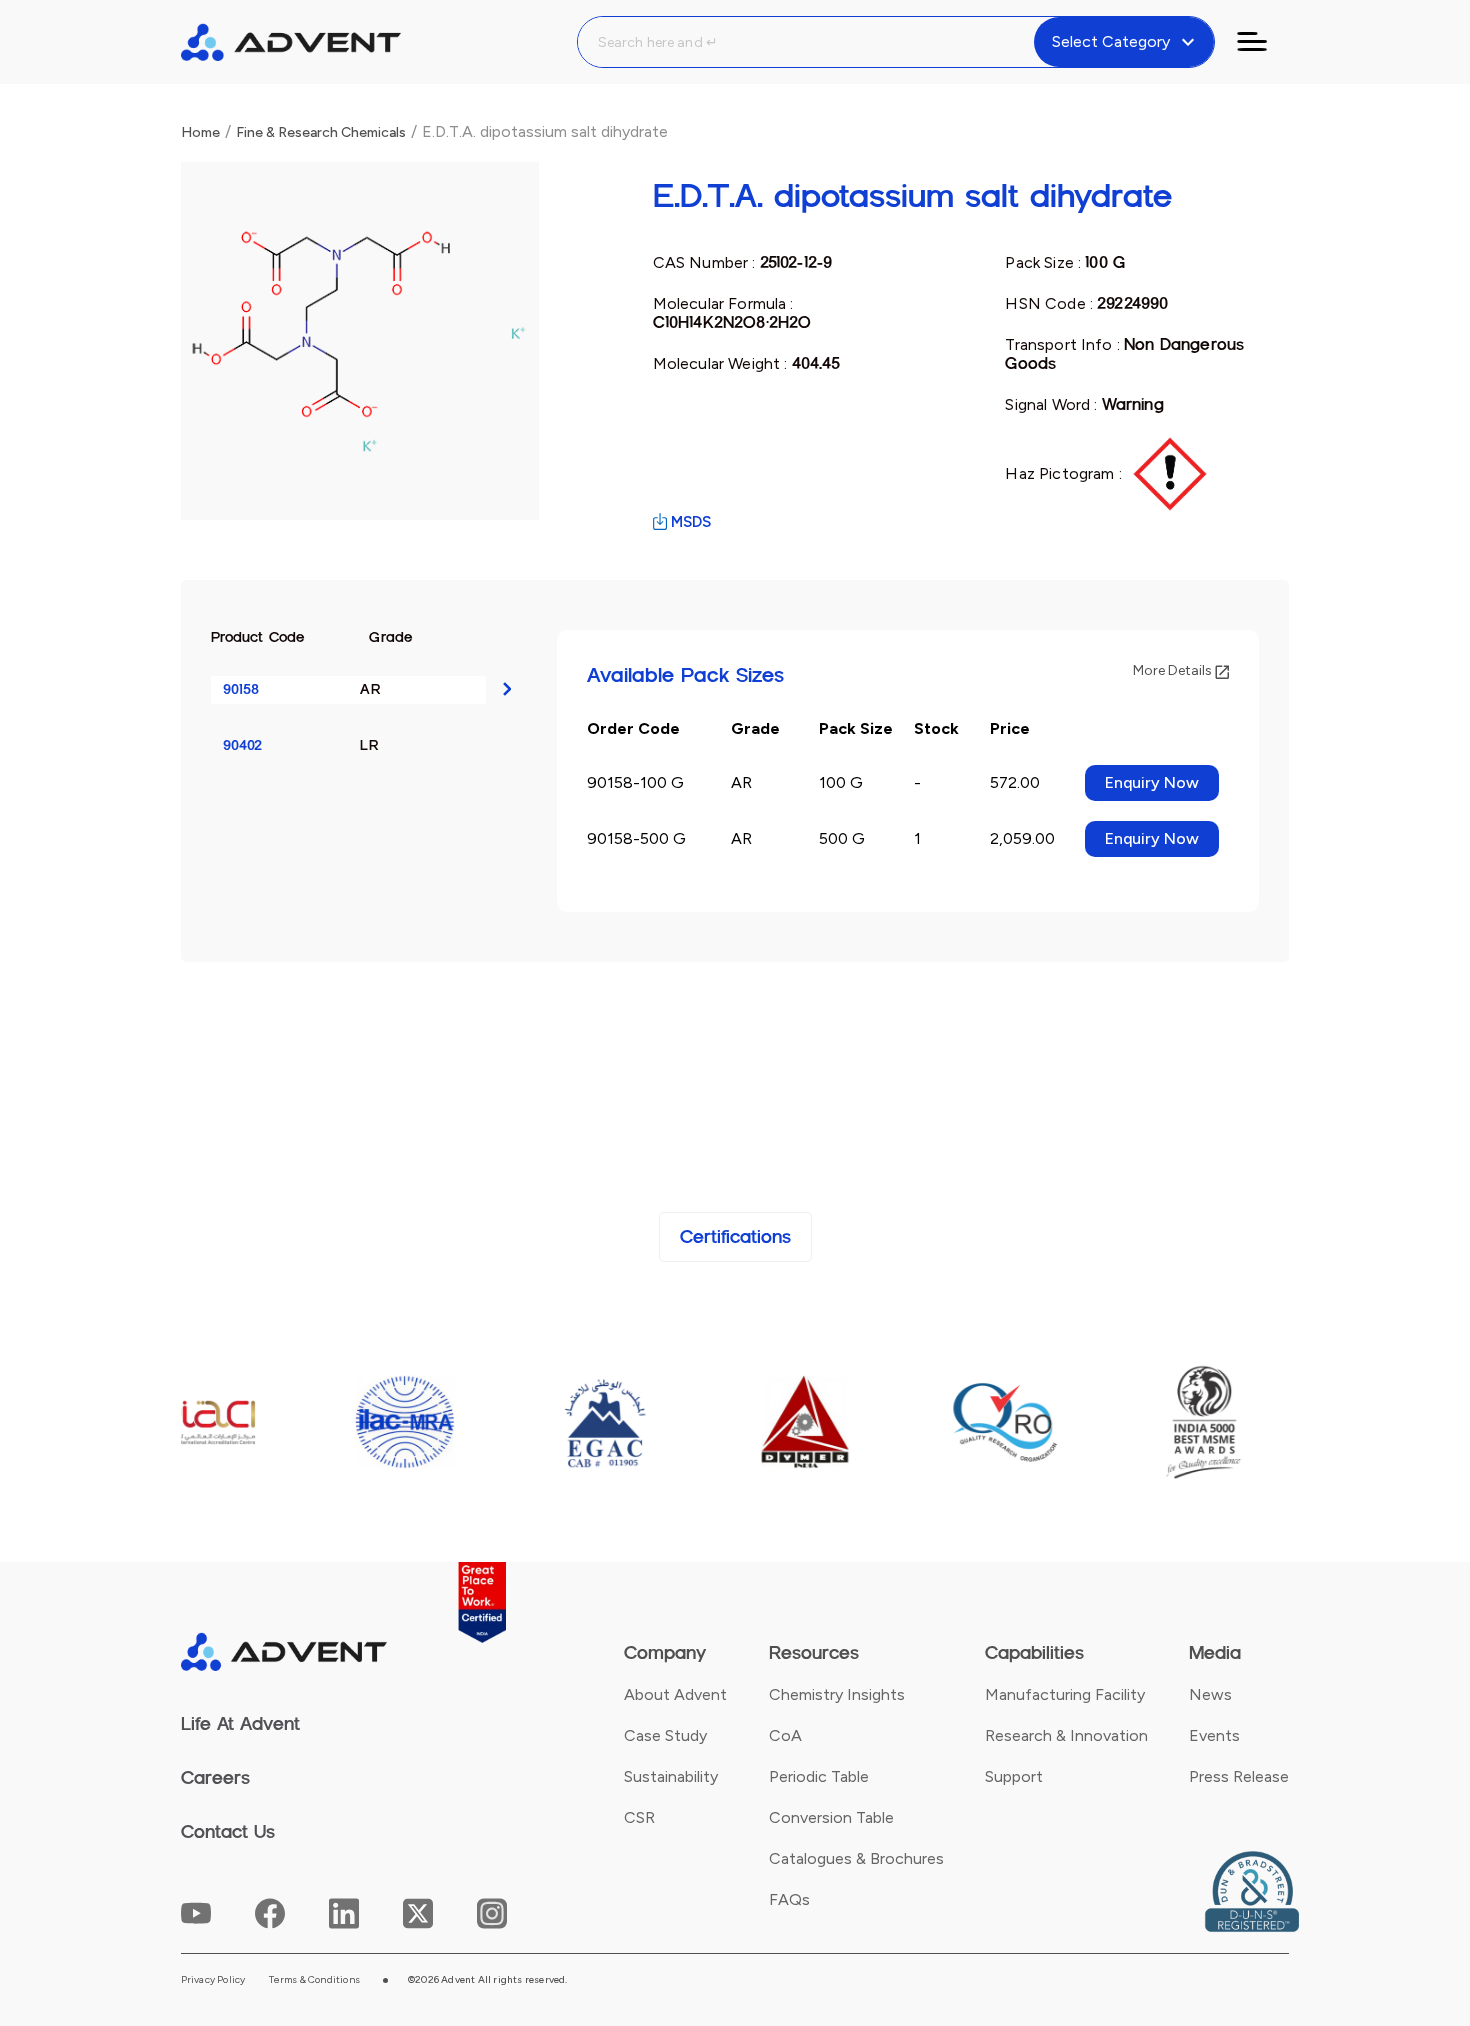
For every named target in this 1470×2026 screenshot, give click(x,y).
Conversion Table (831, 1817)
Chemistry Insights (837, 1694)
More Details (1174, 670)
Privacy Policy (213, 1980)
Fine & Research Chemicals (321, 132)
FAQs (789, 1899)
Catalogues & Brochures (856, 1858)
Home (200, 132)
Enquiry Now (1152, 782)
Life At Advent (240, 1724)
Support (1014, 1776)
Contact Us (228, 1832)
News (1210, 1694)
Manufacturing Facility (1065, 1694)
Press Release (1239, 1776)
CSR (639, 1817)
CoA (785, 1735)
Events (1214, 1735)
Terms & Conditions (314, 1980)
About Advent (675, 1694)
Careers (215, 1778)
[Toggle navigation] (1264, 42)
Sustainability (671, 1776)
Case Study (665, 1735)
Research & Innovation (1066, 1735)
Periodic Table (819, 1776)
